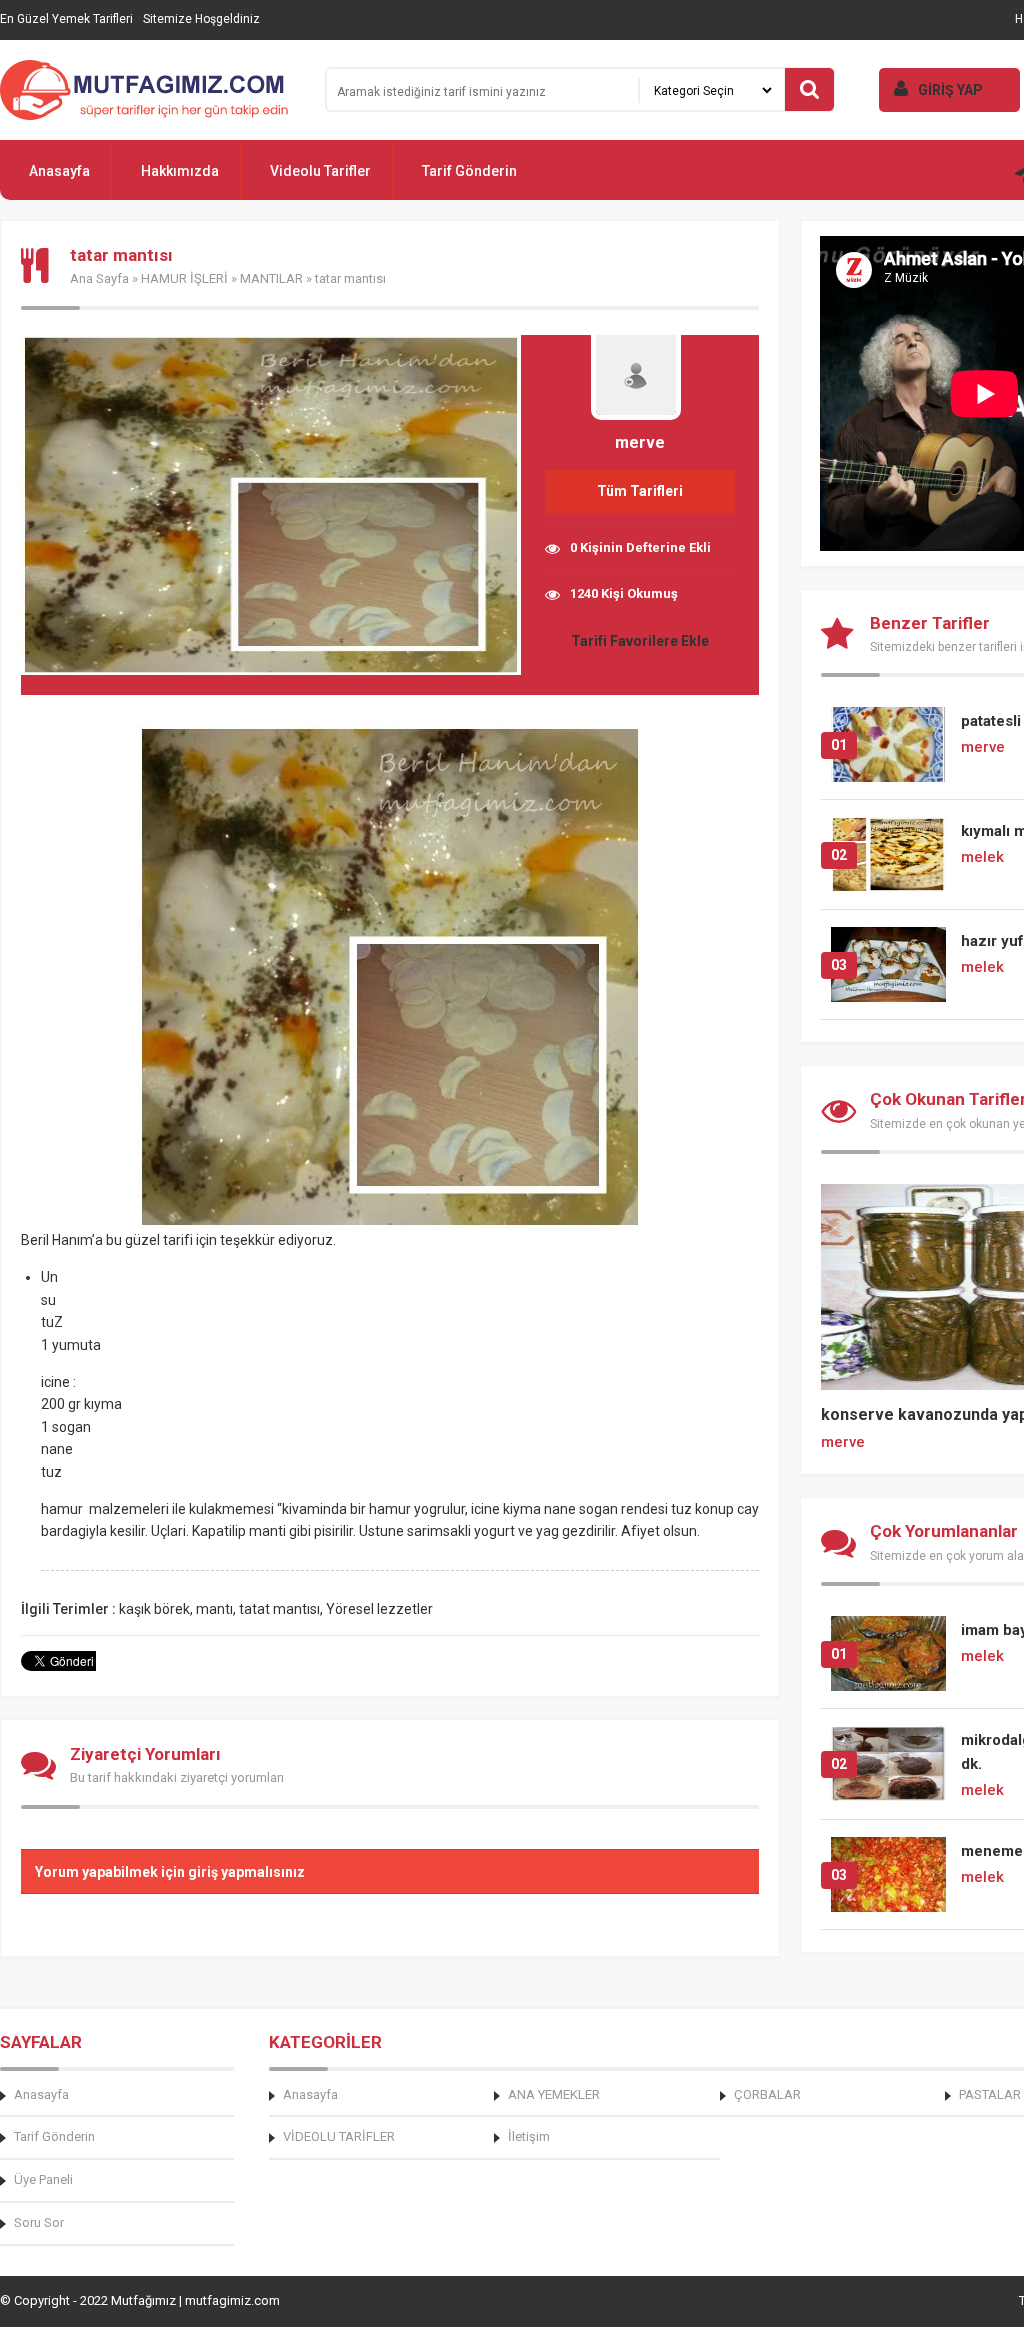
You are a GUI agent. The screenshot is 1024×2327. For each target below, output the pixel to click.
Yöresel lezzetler (379, 1609)
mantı (214, 1609)
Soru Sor (39, 2222)
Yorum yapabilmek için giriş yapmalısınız (170, 1872)
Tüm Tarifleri (640, 491)
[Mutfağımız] (150, 90)
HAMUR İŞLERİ (184, 278)
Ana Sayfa (99, 278)
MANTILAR (271, 278)
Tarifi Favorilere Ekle (640, 641)
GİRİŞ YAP (950, 90)
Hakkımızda (180, 171)
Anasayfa (59, 171)
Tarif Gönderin (469, 171)
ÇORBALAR (767, 2094)
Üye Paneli (43, 2179)
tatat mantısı (279, 1609)
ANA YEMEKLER (554, 2094)
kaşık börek (154, 1609)
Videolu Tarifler (320, 171)
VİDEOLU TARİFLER (339, 2136)
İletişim (529, 2136)
